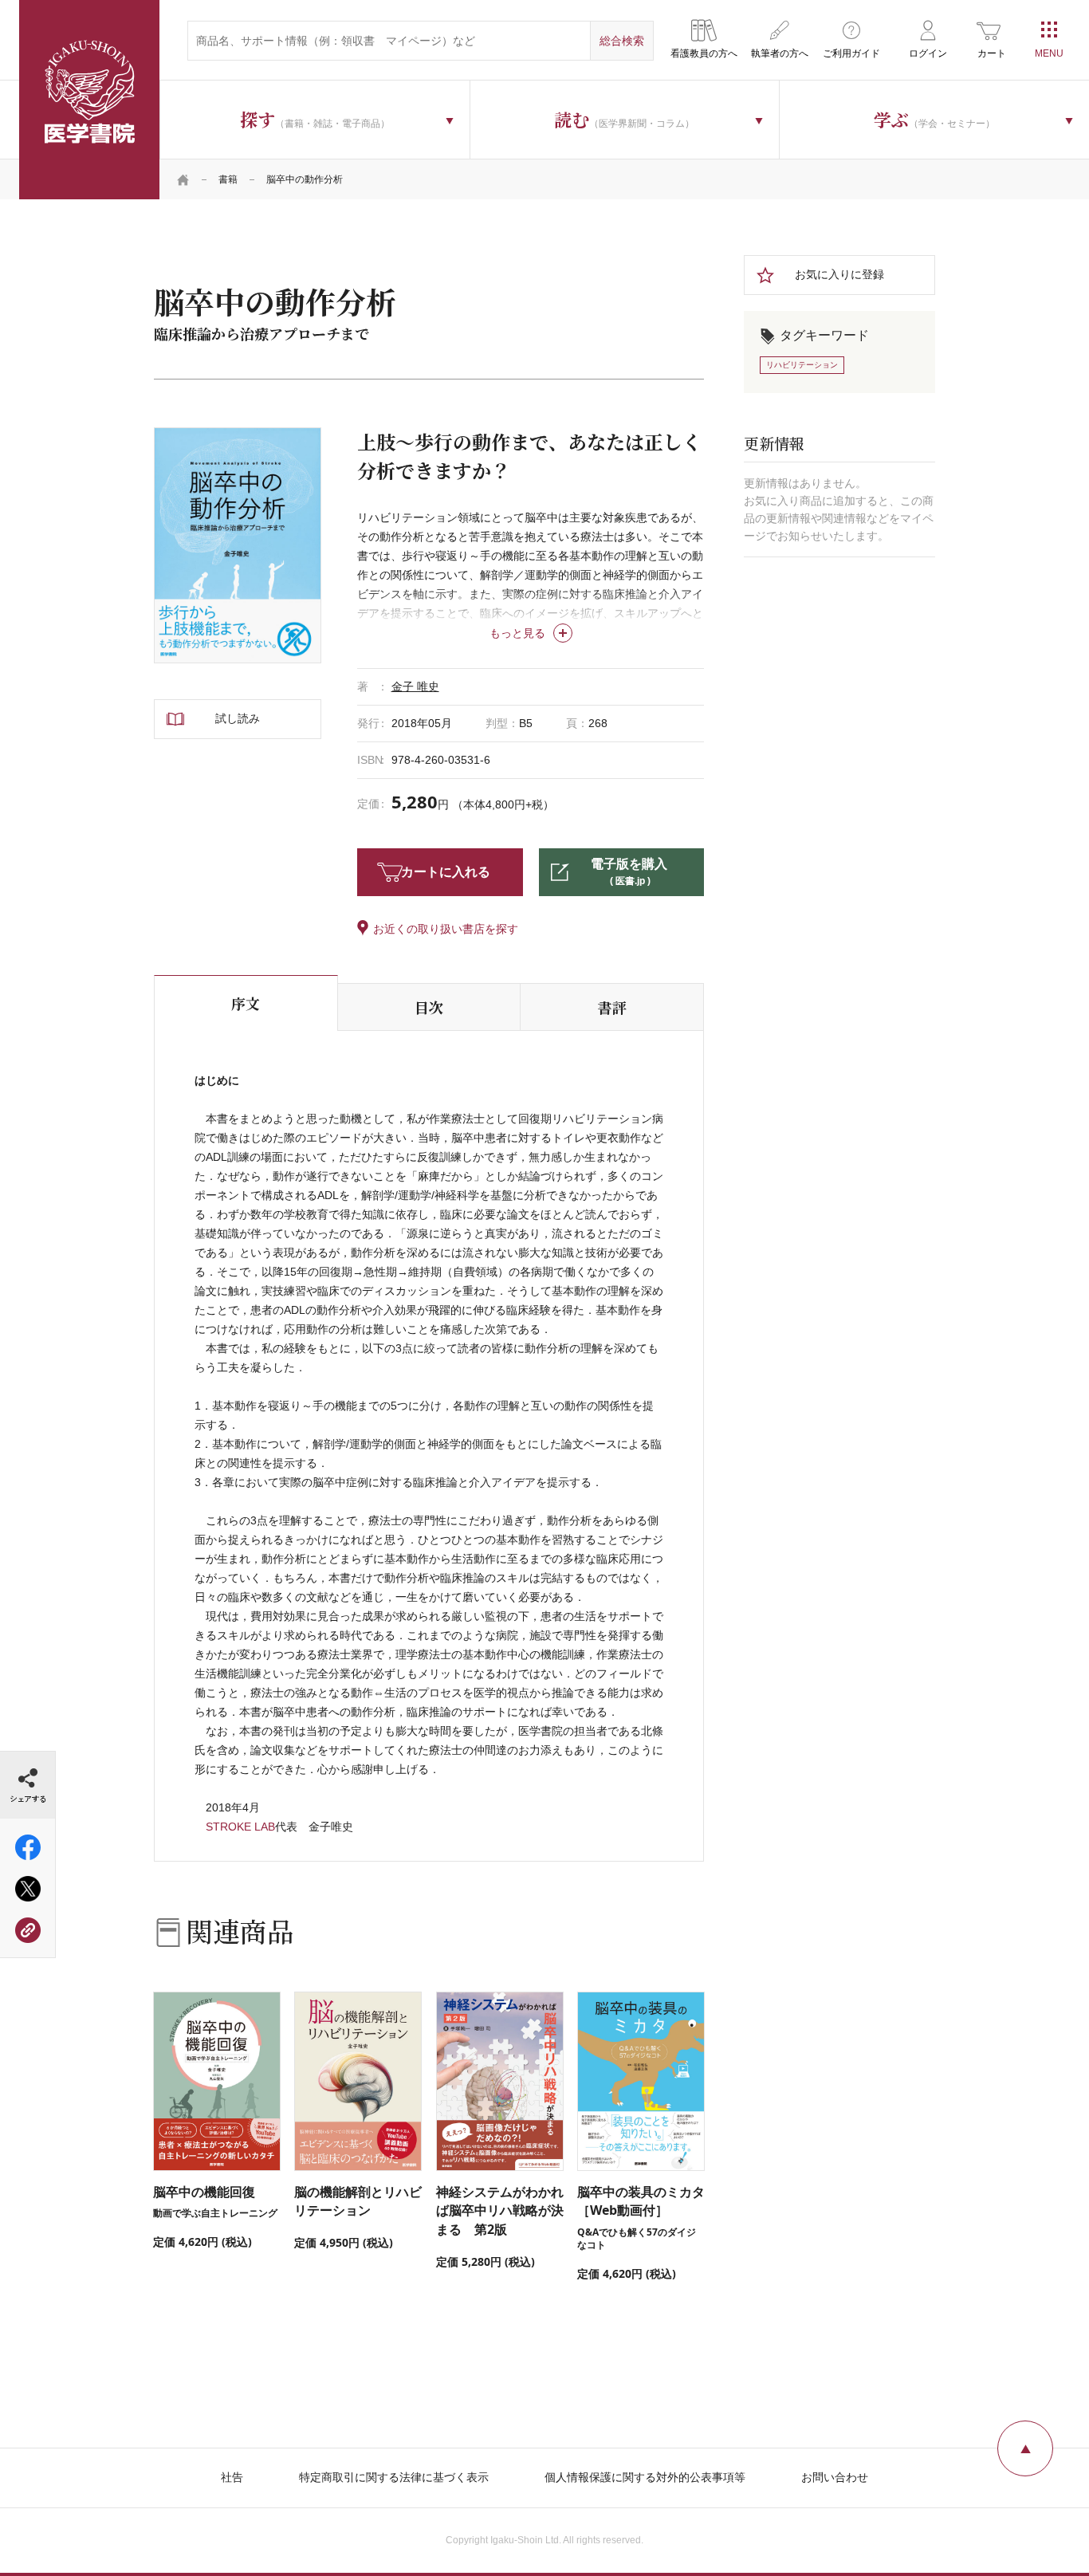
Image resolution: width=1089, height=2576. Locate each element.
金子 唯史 (415, 686)
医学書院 (89, 100)
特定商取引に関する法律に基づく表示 (394, 2477)
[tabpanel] (238, 545)
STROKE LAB (240, 1827)
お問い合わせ (835, 2477)
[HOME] (183, 179)
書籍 (228, 179)
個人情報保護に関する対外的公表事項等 (645, 2477)
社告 (232, 2477)
